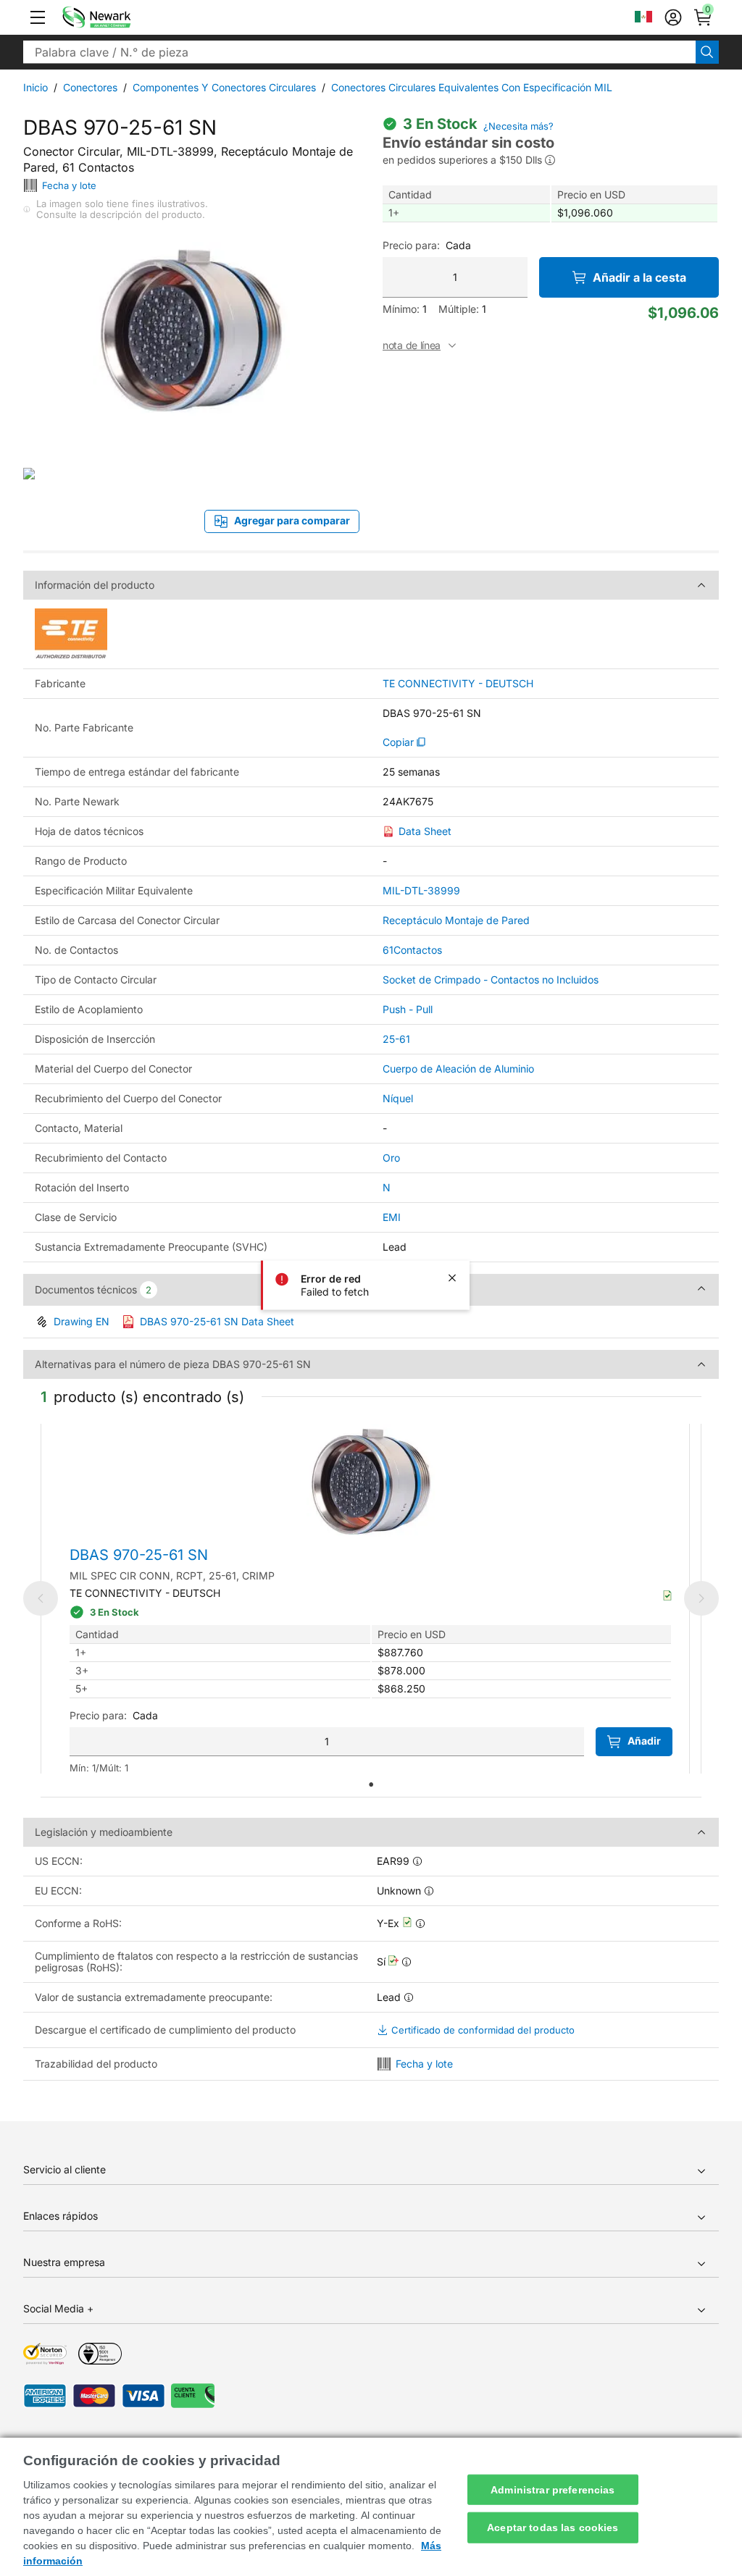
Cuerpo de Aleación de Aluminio (458, 1069)
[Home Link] (118, 17)
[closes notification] (452, 1277)
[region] (371, 2507)
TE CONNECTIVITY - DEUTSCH (458, 684)
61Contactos (412, 950)
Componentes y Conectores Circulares (224, 87)
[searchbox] (359, 52)
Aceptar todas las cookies (553, 2527)
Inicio (36, 87)
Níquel (398, 1098)
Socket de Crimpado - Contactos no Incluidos (491, 979)
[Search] (707, 52)
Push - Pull (408, 1009)
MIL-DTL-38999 (421, 890)
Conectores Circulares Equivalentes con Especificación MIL (472, 87)
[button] (38, 17)
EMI (392, 1217)
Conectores (90, 87)
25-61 (396, 1039)
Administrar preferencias (553, 2489)
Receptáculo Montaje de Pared (456, 920)
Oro (391, 1158)
